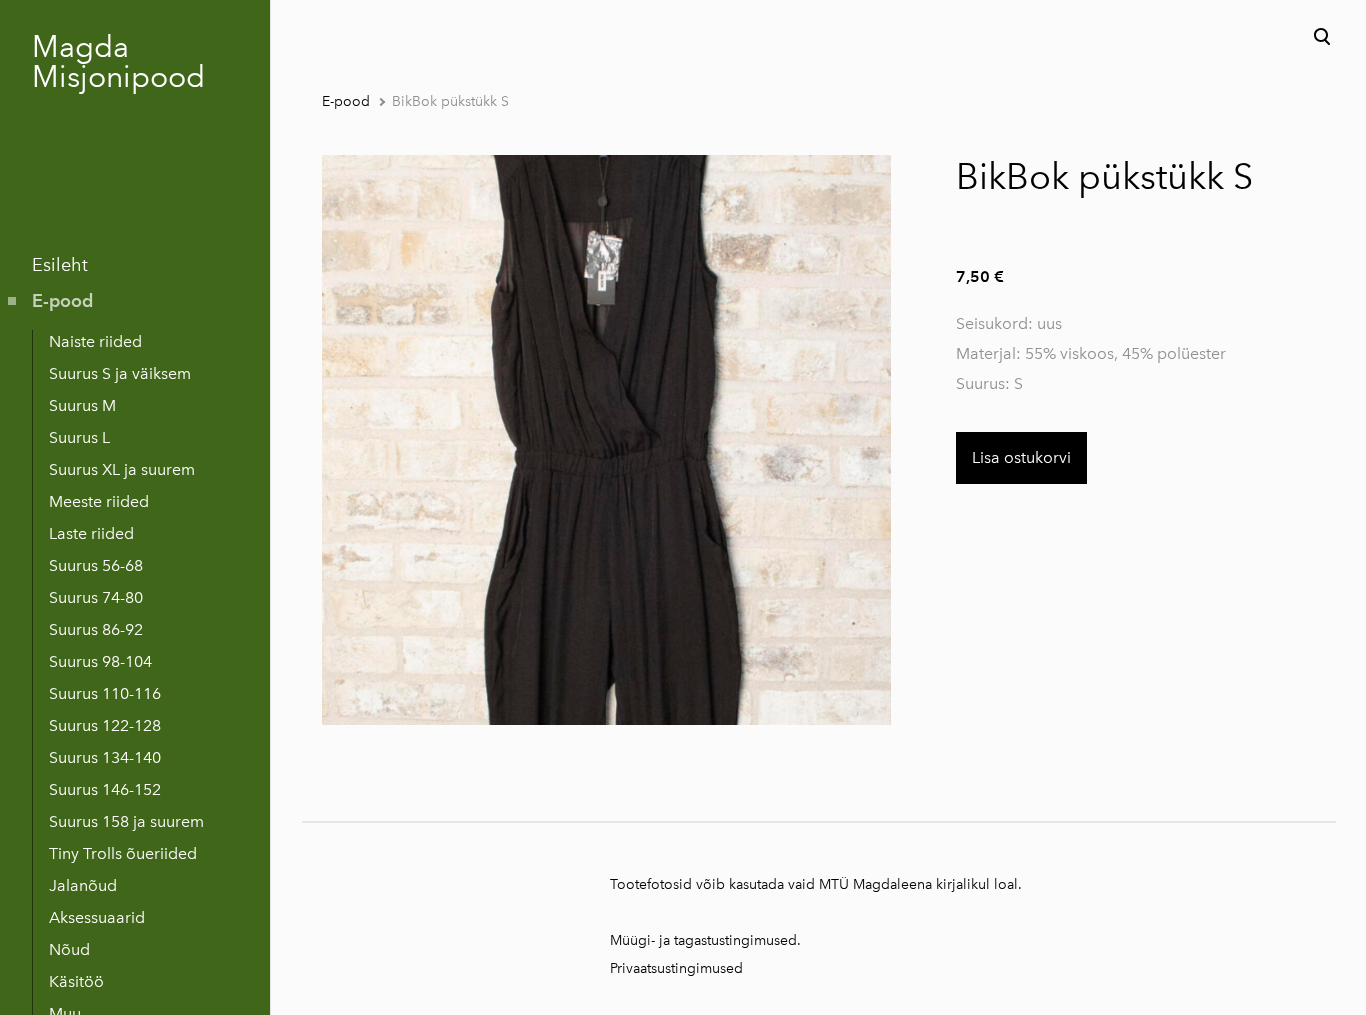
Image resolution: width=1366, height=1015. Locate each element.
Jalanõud (83, 885)
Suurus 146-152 (105, 789)
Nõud (69, 949)
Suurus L (79, 437)
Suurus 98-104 (100, 661)
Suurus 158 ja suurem (126, 821)
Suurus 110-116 (105, 693)
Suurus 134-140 (105, 757)
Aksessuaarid (97, 917)
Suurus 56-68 (96, 565)
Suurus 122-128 (105, 725)
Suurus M (82, 405)
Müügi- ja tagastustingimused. (705, 940)
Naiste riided (95, 341)
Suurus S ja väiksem (120, 373)
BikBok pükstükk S (450, 101)
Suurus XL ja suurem (122, 469)
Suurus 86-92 (96, 629)
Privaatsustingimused (676, 968)
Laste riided (91, 533)
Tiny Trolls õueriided (123, 853)
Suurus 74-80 (96, 597)
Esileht (60, 265)
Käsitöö (76, 981)
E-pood (62, 300)
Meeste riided (99, 501)
